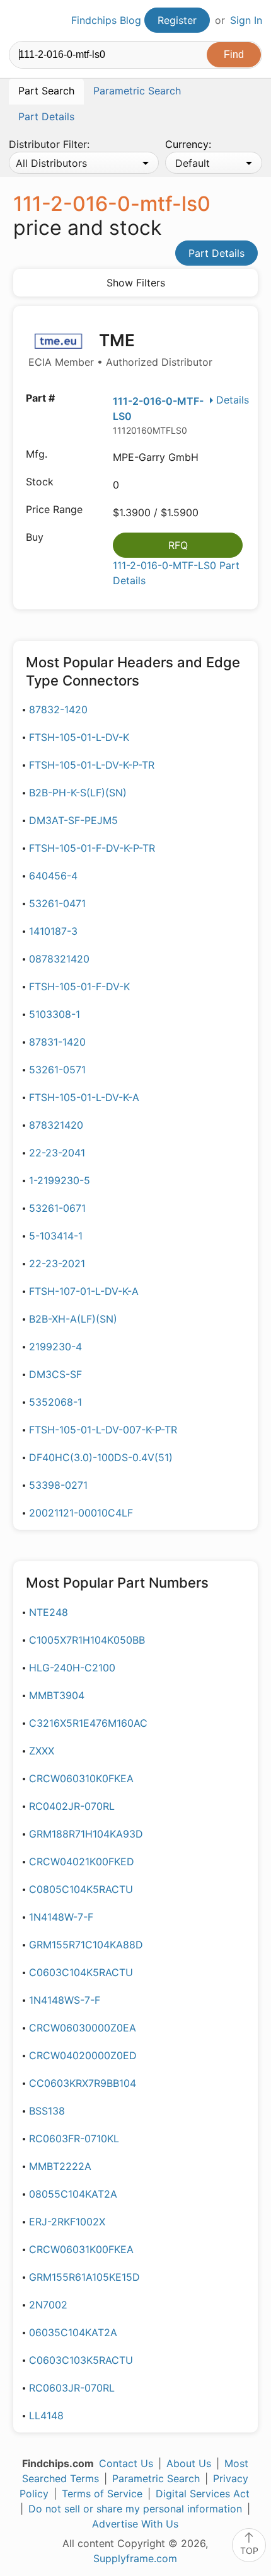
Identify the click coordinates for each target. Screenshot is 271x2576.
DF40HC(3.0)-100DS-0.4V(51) (101, 1457)
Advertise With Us (135, 2524)
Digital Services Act (203, 2494)
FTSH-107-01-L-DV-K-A (84, 1291)
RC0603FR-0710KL (74, 2138)
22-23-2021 (57, 1263)
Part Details (216, 253)
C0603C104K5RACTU (81, 1972)
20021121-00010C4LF (81, 1513)
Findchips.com (20, 21)
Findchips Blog (106, 20)
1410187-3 (53, 931)
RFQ (178, 545)
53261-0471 (57, 903)
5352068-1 (55, 1402)
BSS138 (47, 2111)
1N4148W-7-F (61, 1917)
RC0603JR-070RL (72, 2388)
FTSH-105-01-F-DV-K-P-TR (92, 848)
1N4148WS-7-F (65, 2000)
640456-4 (53, 876)
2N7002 (48, 2305)
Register (177, 20)
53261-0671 (57, 1208)
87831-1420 (57, 1042)
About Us (189, 2463)
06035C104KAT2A (73, 2332)
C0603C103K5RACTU (81, 2360)
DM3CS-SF (55, 1374)
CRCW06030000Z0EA (83, 2028)
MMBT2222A (60, 2166)
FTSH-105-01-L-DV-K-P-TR (92, 765)
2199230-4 (55, 1347)
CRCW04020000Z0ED (83, 2055)
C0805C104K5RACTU (81, 1889)
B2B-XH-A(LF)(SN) (73, 1319)
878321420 (56, 1125)
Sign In (246, 20)
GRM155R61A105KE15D (84, 2277)
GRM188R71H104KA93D (86, 1834)
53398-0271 (58, 1485)
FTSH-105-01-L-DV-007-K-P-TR (103, 1430)
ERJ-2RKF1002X (67, 2222)
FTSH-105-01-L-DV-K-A (84, 1097)
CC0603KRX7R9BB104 (83, 2083)
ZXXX (42, 1751)
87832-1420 (58, 709)
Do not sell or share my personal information (135, 2509)
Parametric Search (156, 2478)
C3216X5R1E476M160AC (88, 1723)
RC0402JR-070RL (72, 1806)
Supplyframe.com (135, 2558)
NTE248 (49, 1612)
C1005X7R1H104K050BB (87, 1640)
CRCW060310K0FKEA (81, 1778)
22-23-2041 (57, 1153)
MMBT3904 (57, 1695)
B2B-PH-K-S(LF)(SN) (78, 793)
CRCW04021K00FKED (82, 1861)
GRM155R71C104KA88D (86, 1945)
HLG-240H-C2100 (72, 1668)
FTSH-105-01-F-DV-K (79, 986)
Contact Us (126, 2463)
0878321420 (59, 959)
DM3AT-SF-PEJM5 (73, 820)
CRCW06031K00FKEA (81, 2249)
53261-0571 (57, 1070)
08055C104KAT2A (73, 2194)
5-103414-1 (56, 1236)
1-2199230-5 (60, 1180)
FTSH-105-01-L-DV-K (79, 737)
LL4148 (46, 2415)
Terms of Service (102, 2494)
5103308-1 (55, 1014)
